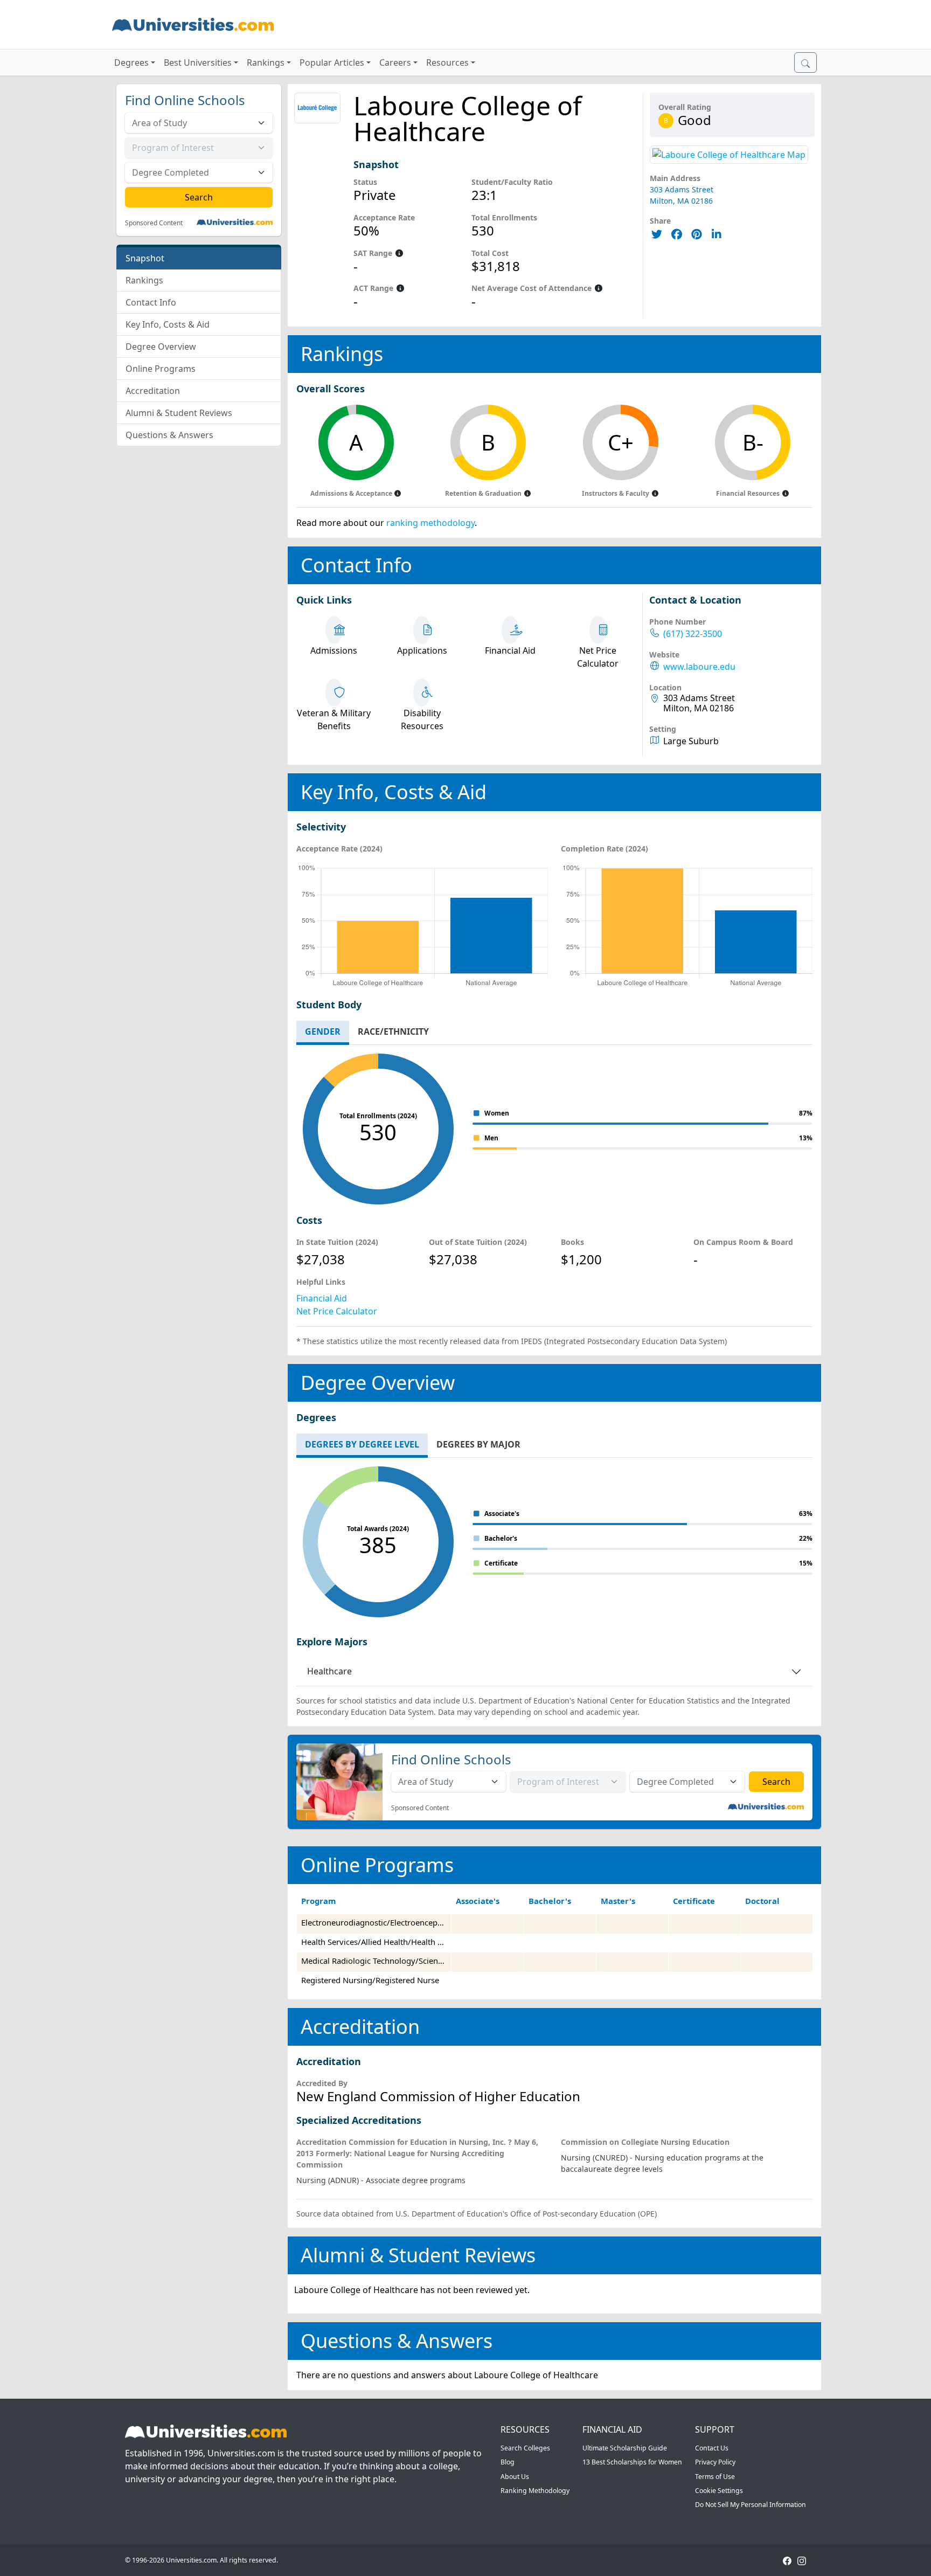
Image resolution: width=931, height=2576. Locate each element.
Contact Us (712, 2448)
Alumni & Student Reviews (179, 413)
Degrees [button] (131, 63)
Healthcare (329, 1671)
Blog (508, 2462)
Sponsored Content (154, 223)
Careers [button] (395, 63)
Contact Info (151, 302)
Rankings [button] (266, 63)
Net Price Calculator (337, 1311)
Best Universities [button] (198, 63)
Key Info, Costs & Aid (168, 324)
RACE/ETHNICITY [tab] (393, 1031)
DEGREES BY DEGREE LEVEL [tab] (362, 1444)
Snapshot (145, 258)
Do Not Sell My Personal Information (751, 2505)
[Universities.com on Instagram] (802, 2560)
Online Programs (161, 369)
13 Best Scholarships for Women (632, 2462)
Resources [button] (447, 63)
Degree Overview (161, 347)
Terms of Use (715, 2477)
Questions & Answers (169, 435)
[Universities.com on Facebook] (787, 2560)
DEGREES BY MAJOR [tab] (478, 1444)
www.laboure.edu (699, 667)
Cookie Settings (719, 2491)
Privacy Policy (715, 2462)
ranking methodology (430, 523)
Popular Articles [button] (332, 63)
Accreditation (153, 391)
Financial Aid (322, 1298)
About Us (515, 2477)
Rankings (144, 280)
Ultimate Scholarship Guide (625, 2448)
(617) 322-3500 (693, 634)
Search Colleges (525, 2448)
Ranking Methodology (535, 2491)
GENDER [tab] (323, 1031)
